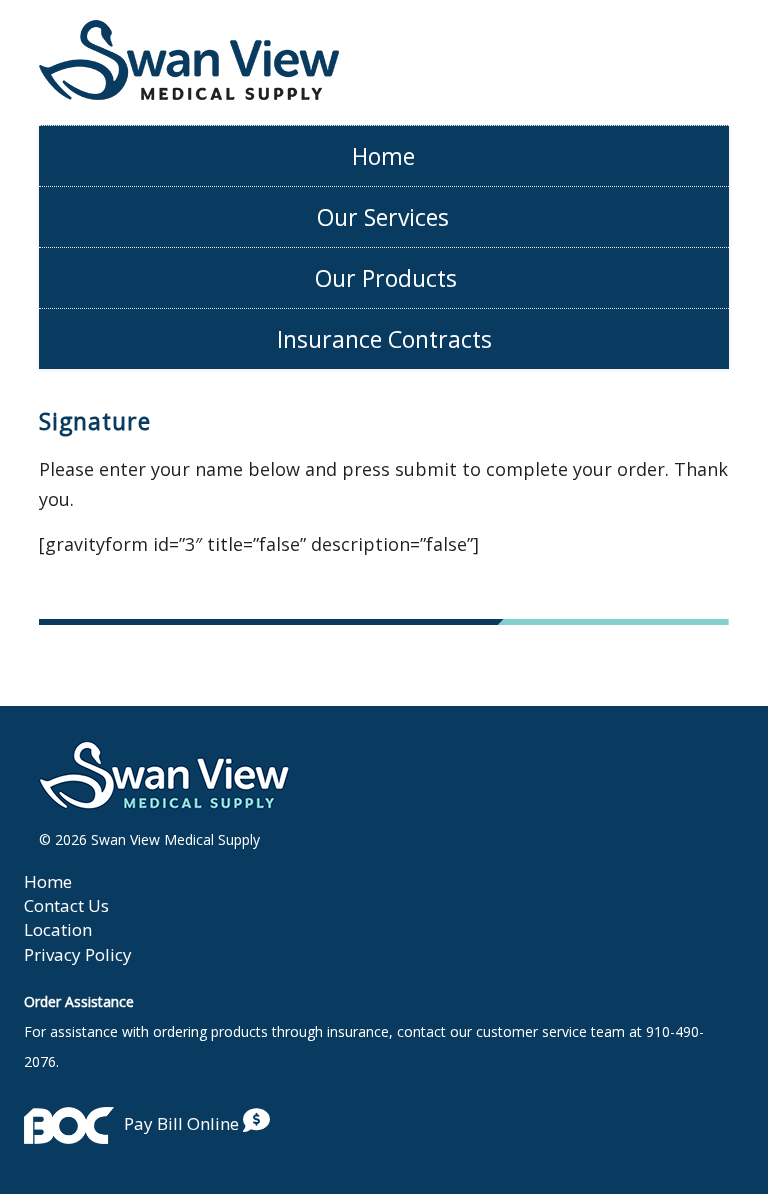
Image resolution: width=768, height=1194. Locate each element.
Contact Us (66, 905)
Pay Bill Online (183, 1123)
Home (383, 156)
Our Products (386, 278)
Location (58, 929)
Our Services (383, 217)
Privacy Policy (78, 954)
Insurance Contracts (384, 339)
